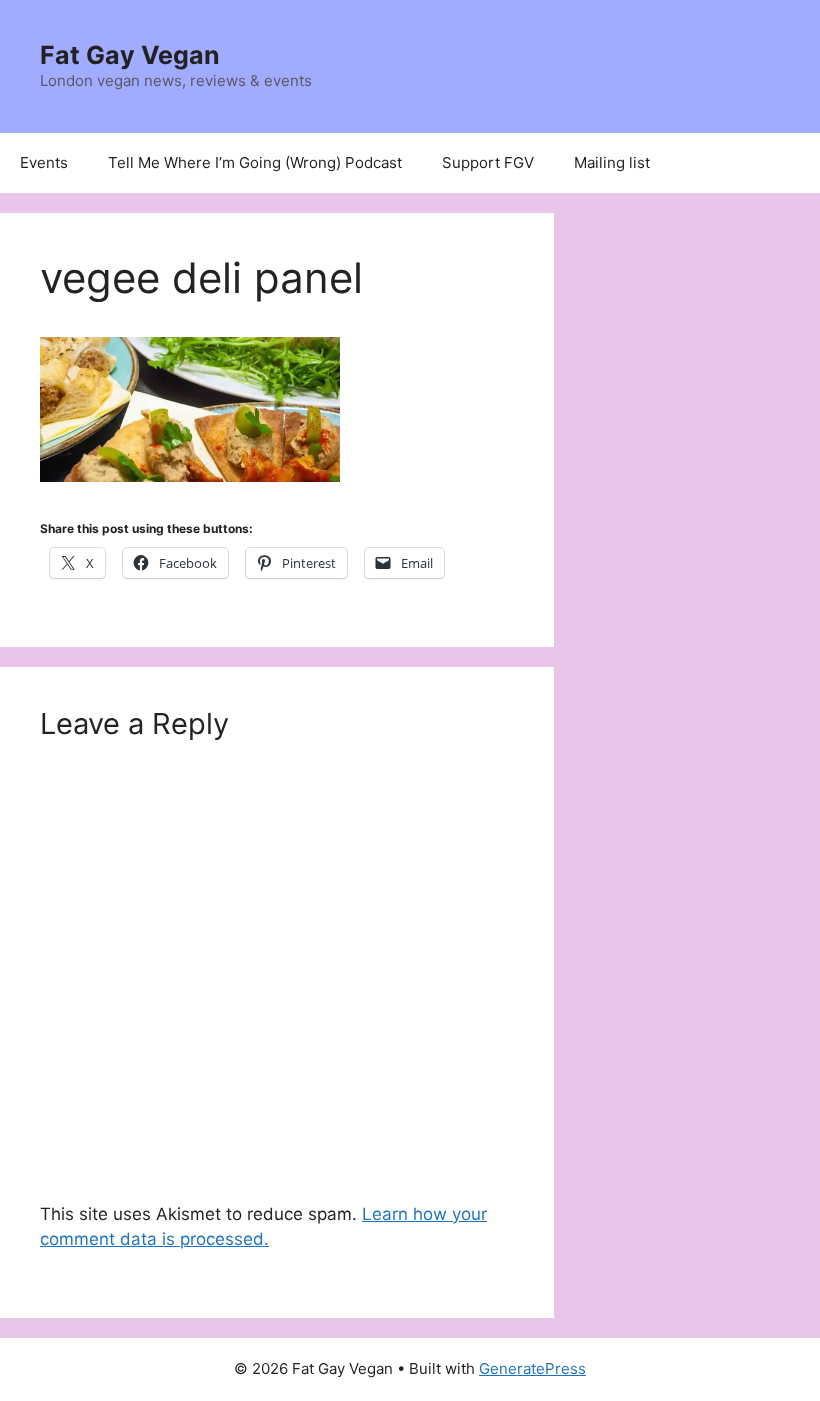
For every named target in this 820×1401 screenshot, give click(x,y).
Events (44, 162)
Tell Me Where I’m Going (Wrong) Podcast (255, 162)
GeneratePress (532, 1368)
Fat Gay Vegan (130, 55)
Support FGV (488, 162)
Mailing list (612, 162)
